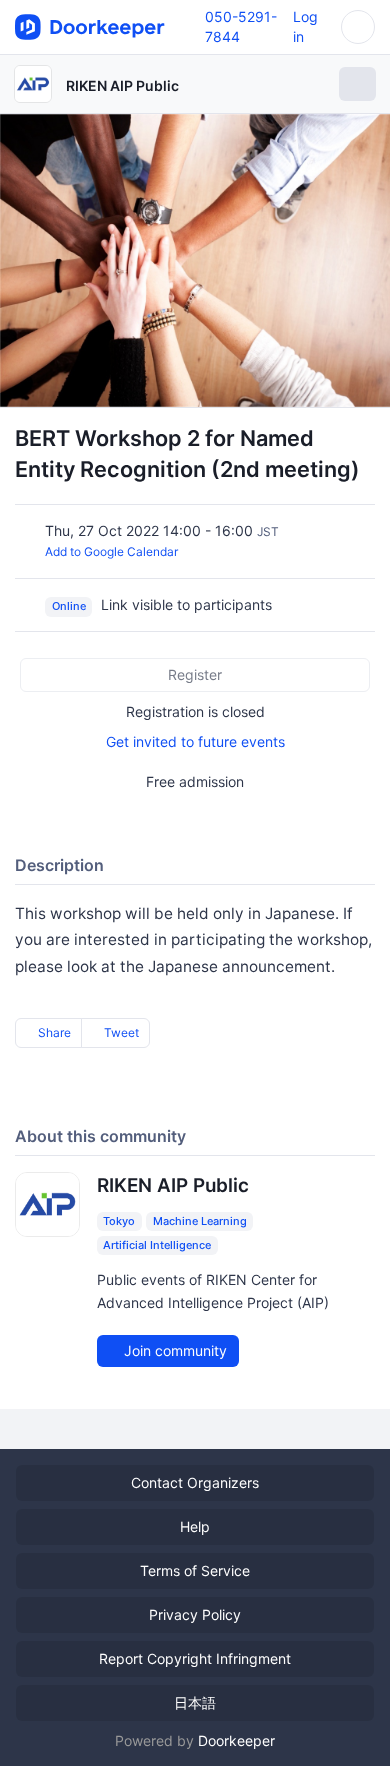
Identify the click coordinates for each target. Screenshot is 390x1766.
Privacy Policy (195, 1614)
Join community (173, 1350)
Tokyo (119, 1221)
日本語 (195, 1702)
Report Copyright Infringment (195, 1658)
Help (195, 1526)
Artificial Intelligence (157, 1245)
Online (69, 606)
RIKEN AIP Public (122, 85)
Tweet (120, 1032)
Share (53, 1032)
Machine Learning (200, 1221)
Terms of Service (195, 1570)
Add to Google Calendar (111, 551)
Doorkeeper (236, 1740)
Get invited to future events (195, 741)
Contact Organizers (195, 1482)
